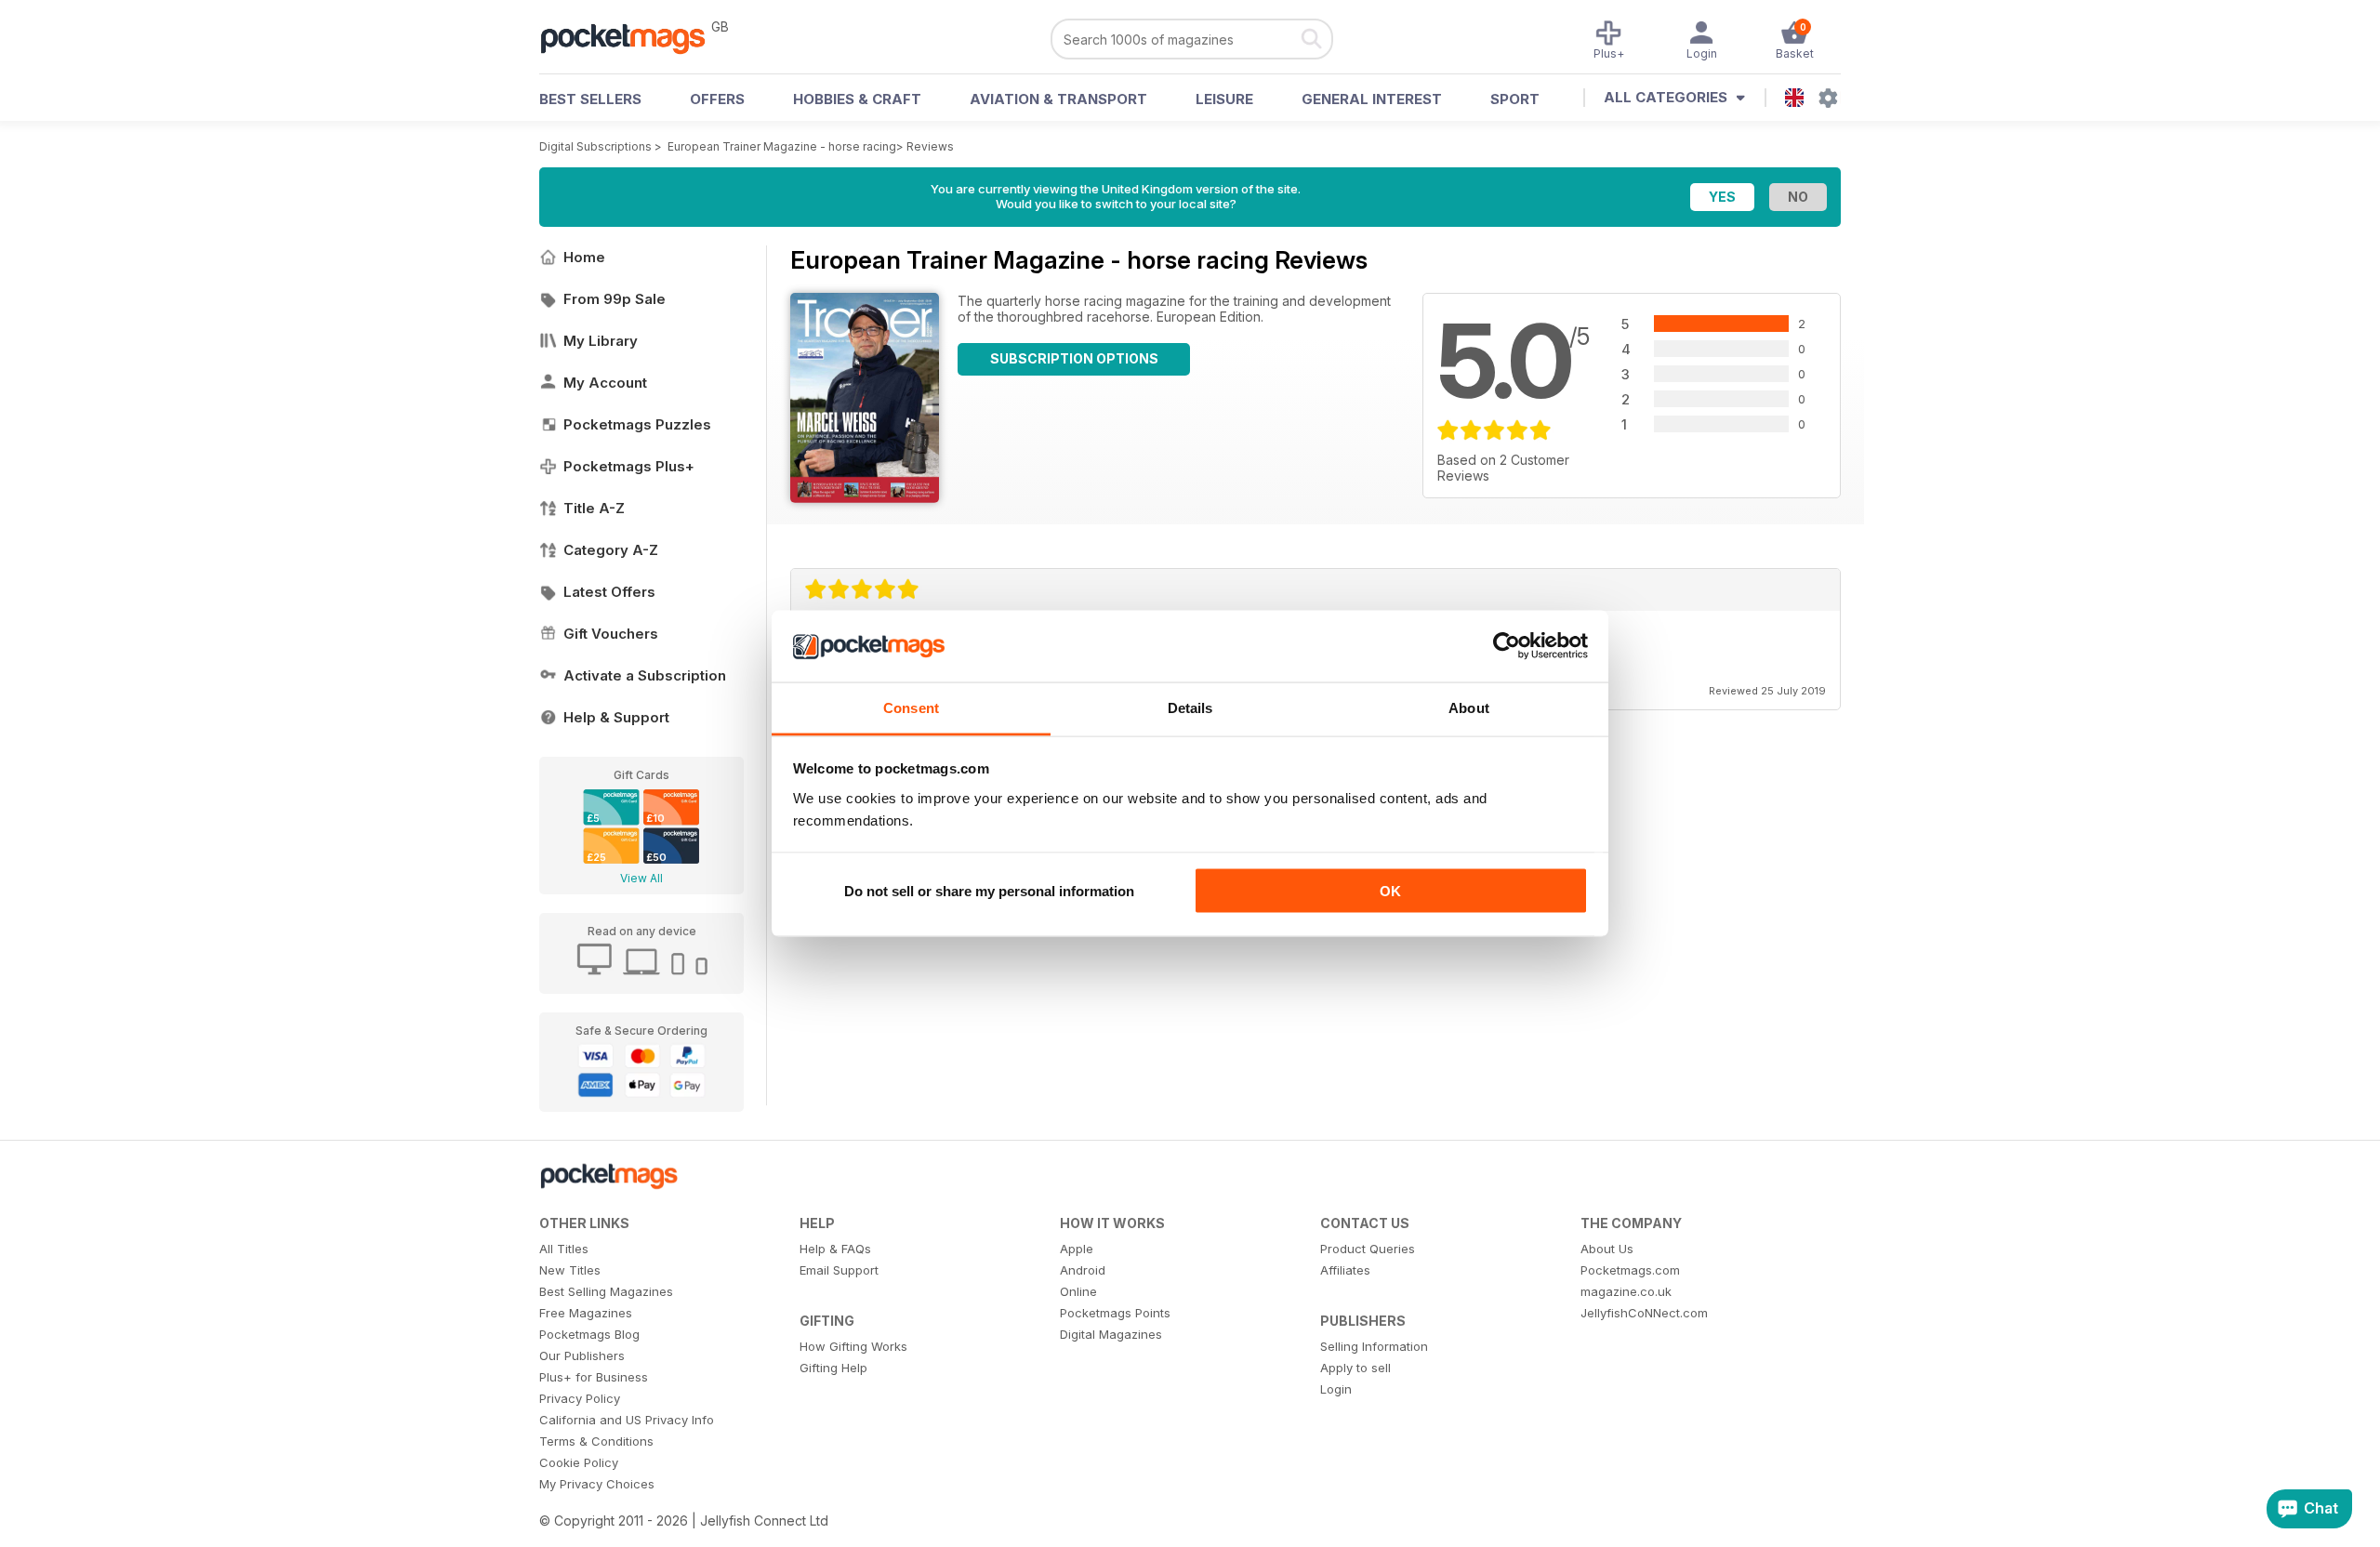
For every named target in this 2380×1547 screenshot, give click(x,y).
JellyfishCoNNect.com (1644, 1313)
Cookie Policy (579, 1462)
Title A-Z (594, 508)
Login (1336, 1389)
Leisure (1224, 99)
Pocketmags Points (1115, 1313)
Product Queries (1368, 1249)
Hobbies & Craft (857, 99)
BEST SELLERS (590, 99)
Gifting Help (833, 1368)
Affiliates (1345, 1270)
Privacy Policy (580, 1398)
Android (1083, 1270)
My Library (601, 341)
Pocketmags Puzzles (637, 424)
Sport (1515, 99)
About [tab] (1469, 707)
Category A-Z (611, 550)
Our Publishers (582, 1355)
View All (641, 878)
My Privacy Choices (597, 1484)
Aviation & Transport (1058, 99)
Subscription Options (1074, 358)
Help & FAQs (835, 1249)
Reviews (930, 146)
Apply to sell (1355, 1368)
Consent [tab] (911, 707)
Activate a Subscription (645, 675)
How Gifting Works (853, 1346)
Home (584, 257)
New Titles (570, 1270)
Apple (1077, 1249)
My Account (605, 383)
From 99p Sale (615, 299)
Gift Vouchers (611, 634)
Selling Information (1374, 1346)
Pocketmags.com (1630, 1270)
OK (1390, 891)
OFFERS (717, 99)
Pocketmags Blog (589, 1334)
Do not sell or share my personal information (989, 891)
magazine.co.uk (1626, 1291)
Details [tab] (1190, 707)
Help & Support (616, 717)
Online (1078, 1291)
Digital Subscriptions (595, 146)
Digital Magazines (1111, 1334)
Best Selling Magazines (606, 1291)
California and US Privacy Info (627, 1420)
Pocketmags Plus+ (629, 466)
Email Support (839, 1270)
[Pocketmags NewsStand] (632, 37)
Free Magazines (586, 1313)
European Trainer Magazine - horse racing (782, 146)
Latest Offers (609, 592)
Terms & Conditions (596, 1441)
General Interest (1372, 99)
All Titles (564, 1249)
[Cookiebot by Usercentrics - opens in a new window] (1507, 646)
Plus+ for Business (594, 1377)
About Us (1607, 1249)
